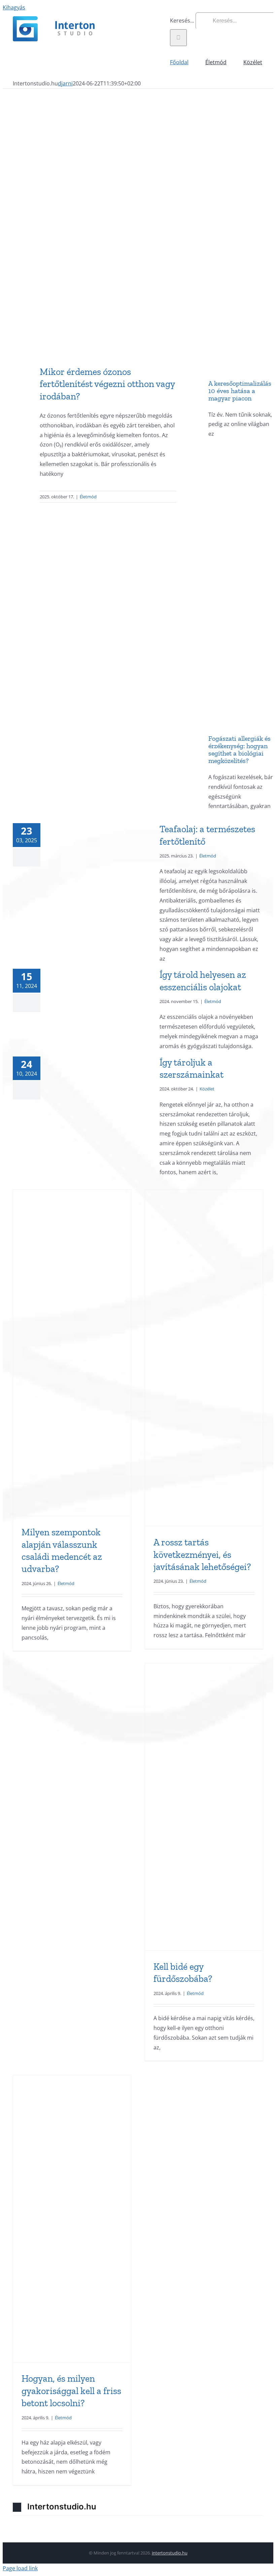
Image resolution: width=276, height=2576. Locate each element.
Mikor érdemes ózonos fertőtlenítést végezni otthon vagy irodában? (107, 384)
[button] (138, 2507)
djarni (65, 83)
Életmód (88, 497)
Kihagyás (14, 7)
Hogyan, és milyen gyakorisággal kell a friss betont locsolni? (71, 2391)
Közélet (207, 1089)
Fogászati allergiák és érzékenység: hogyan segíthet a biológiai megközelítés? (239, 749)
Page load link (20, 2568)
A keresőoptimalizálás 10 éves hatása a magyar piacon (240, 391)
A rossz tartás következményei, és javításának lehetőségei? (202, 1554)
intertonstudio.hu (170, 2553)
